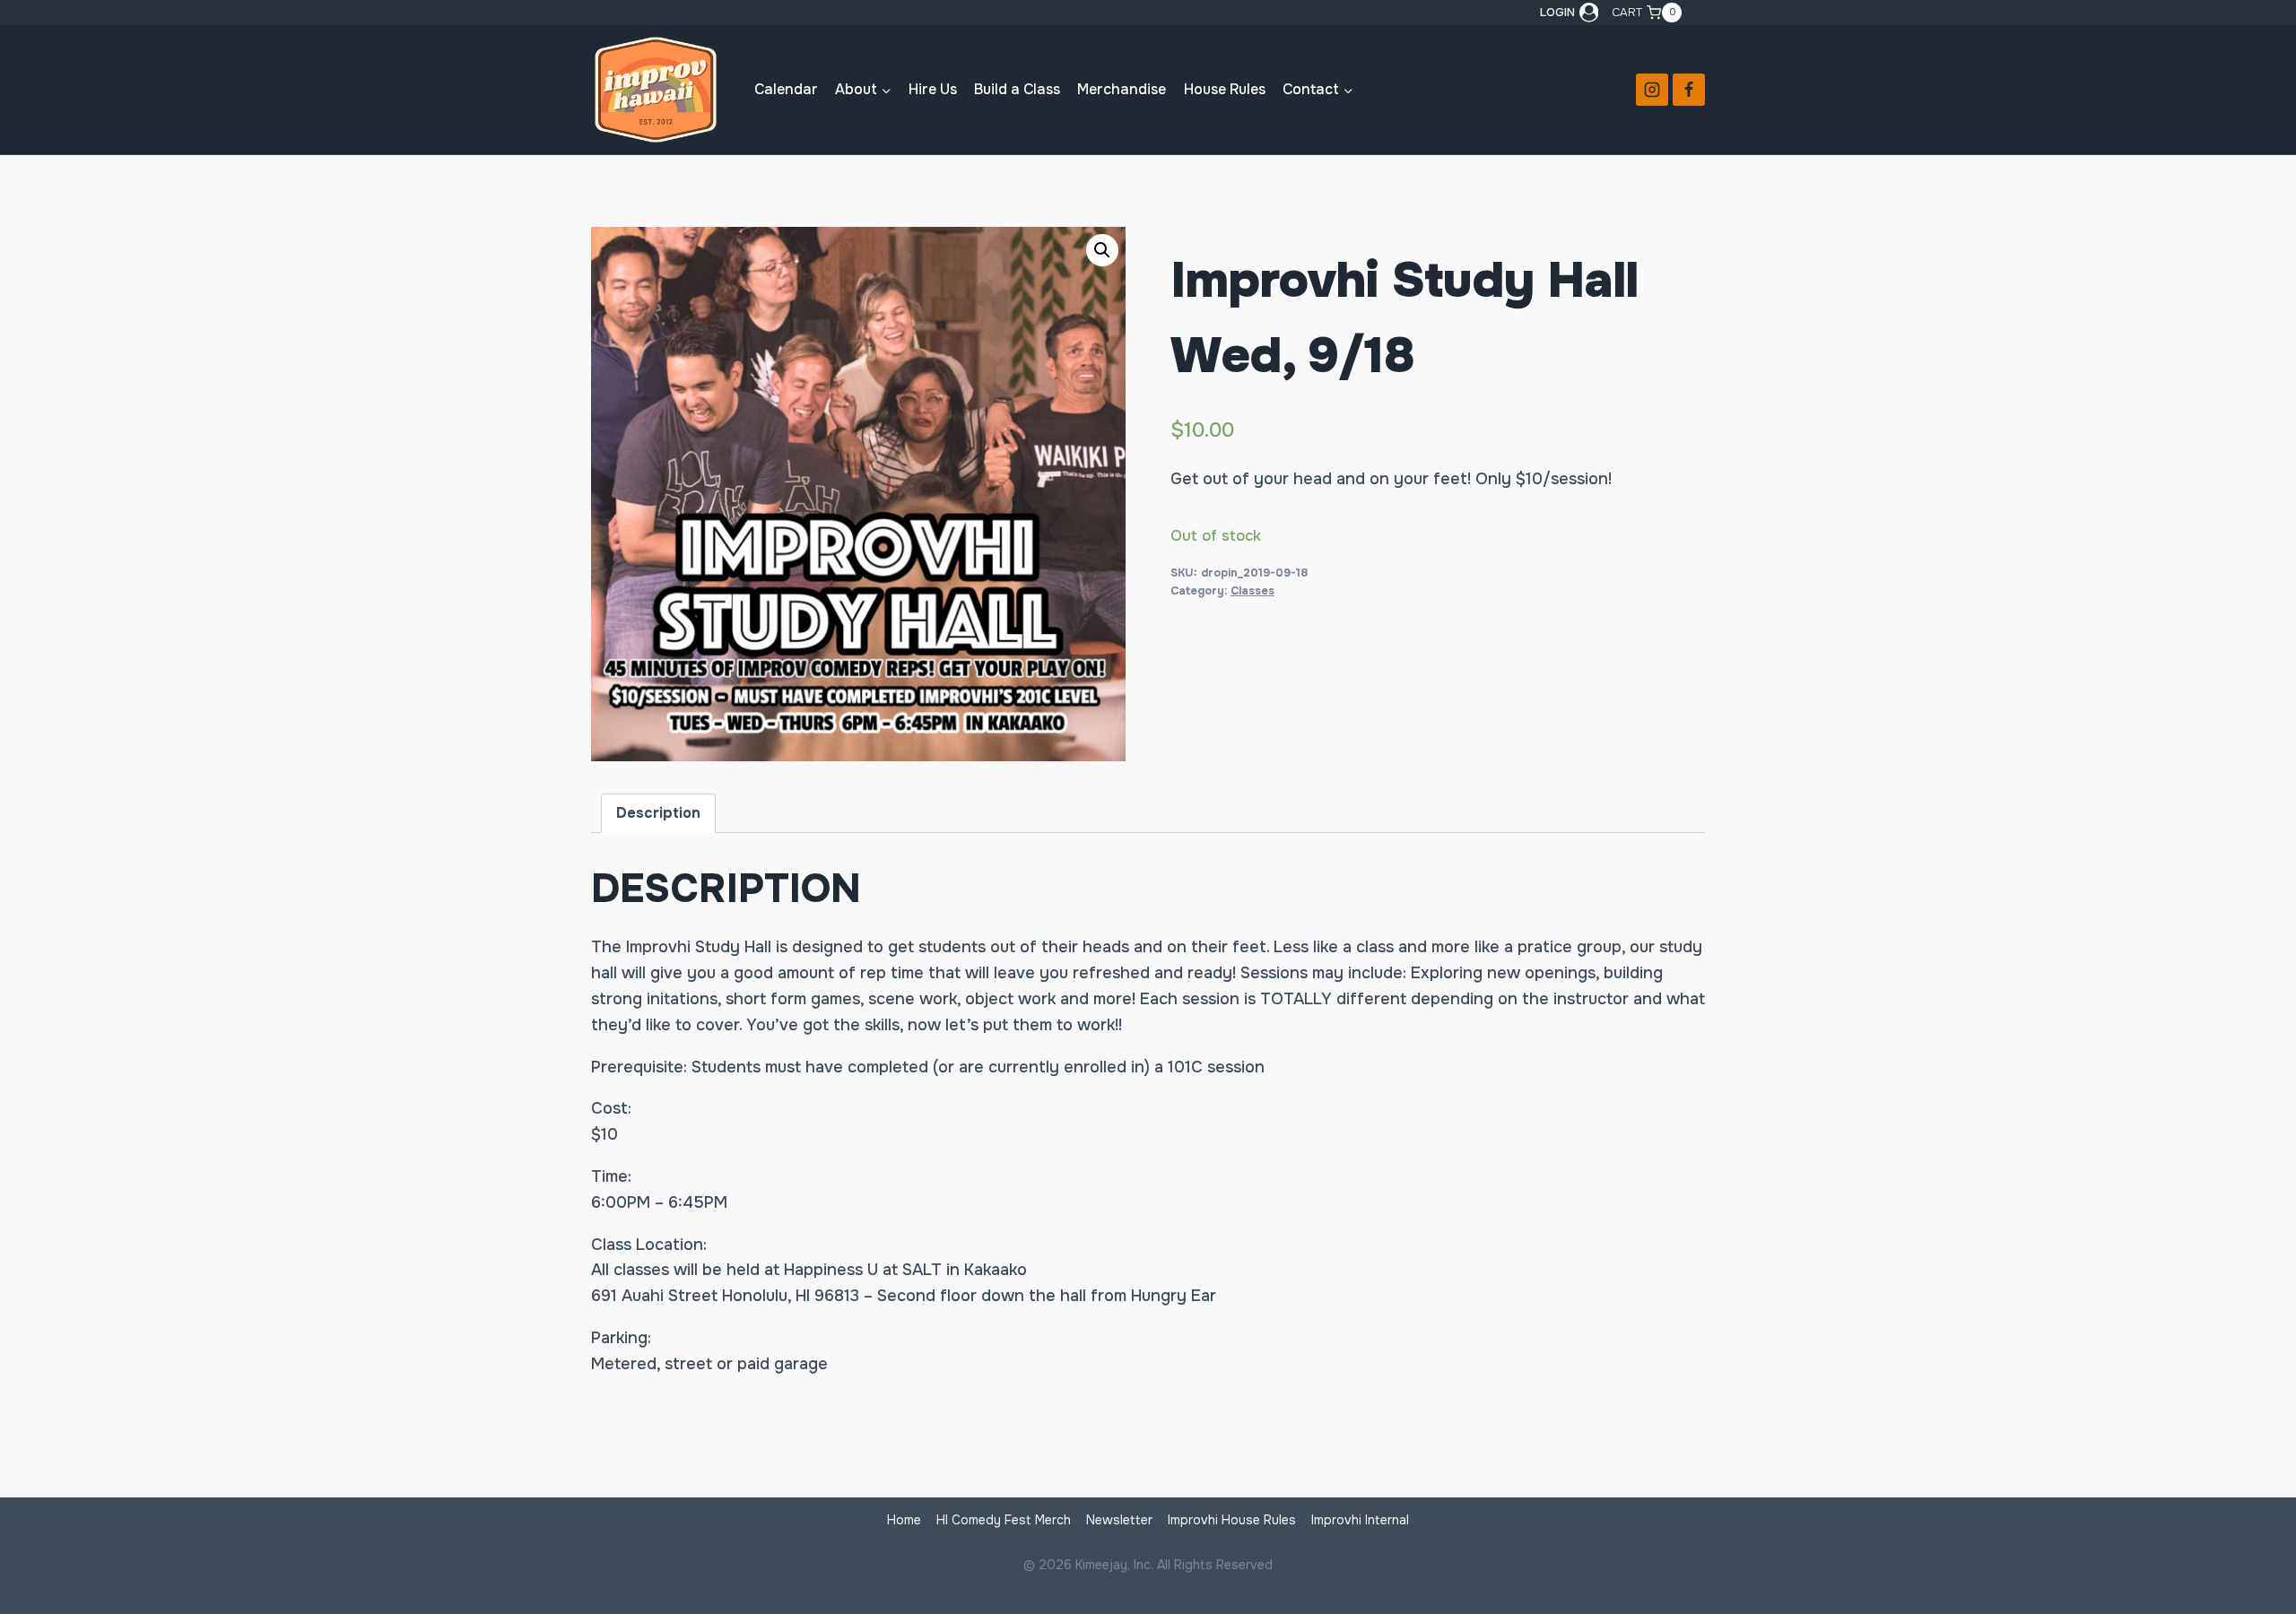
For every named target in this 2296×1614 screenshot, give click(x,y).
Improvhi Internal (1360, 1520)
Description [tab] (658, 813)
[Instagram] (1652, 90)
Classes (1252, 591)
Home (904, 1520)
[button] (1102, 250)
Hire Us (933, 89)
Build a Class (1017, 89)
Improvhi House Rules (1232, 1520)
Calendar (786, 89)
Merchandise (1122, 89)
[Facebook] (1689, 90)
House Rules (1225, 89)
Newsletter (1119, 1520)
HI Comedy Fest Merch (1004, 1520)
